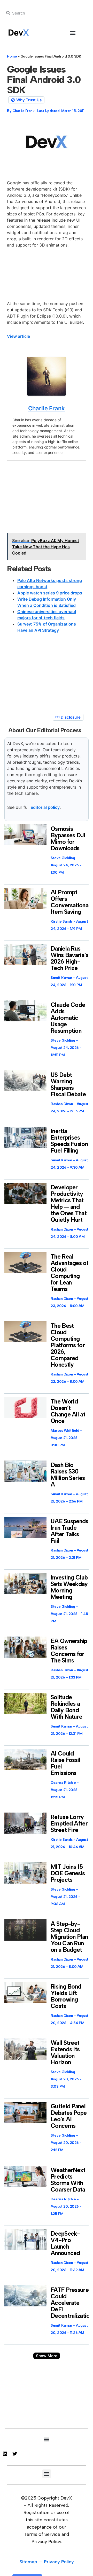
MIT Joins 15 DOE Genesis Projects (68, 1873)
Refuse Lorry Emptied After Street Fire (69, 1823)
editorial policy (45, 807)
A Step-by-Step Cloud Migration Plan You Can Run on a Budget (69, 1937)
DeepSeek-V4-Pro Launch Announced (65, 2243)
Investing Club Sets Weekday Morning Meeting (69, 1587)
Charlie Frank (47, 408)
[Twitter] (15, 2454)
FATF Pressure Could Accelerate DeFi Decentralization (72, 2303)
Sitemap (28, 2562)
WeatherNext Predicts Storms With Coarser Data (68, 2180)
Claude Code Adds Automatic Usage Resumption (68, 1018)
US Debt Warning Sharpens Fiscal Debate (68, 1085)
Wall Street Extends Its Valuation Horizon (65, 2052)
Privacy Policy (59, 2562)
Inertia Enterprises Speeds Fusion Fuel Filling (69, 1141)
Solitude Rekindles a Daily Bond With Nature (66, 1707)
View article (18, 336)
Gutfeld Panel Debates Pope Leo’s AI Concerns (69, 2116)
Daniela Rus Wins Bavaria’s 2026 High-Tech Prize (69, 958)
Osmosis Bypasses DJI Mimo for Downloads (68, 838)
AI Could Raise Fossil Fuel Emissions (65, 1763)
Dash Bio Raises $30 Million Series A (68, 1475)
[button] (73, 33)
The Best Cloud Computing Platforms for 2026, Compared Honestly (68, 1345)
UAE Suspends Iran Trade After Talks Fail (69, 1531)
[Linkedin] (5, 2454)
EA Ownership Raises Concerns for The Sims (69, 1651)
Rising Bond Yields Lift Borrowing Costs (66, 1996)
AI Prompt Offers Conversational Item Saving (70, 902)
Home (12, 56)
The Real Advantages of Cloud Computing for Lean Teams (69, 1273)
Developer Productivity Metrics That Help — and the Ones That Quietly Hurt (69, 1203)
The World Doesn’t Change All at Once (68, 1411)
